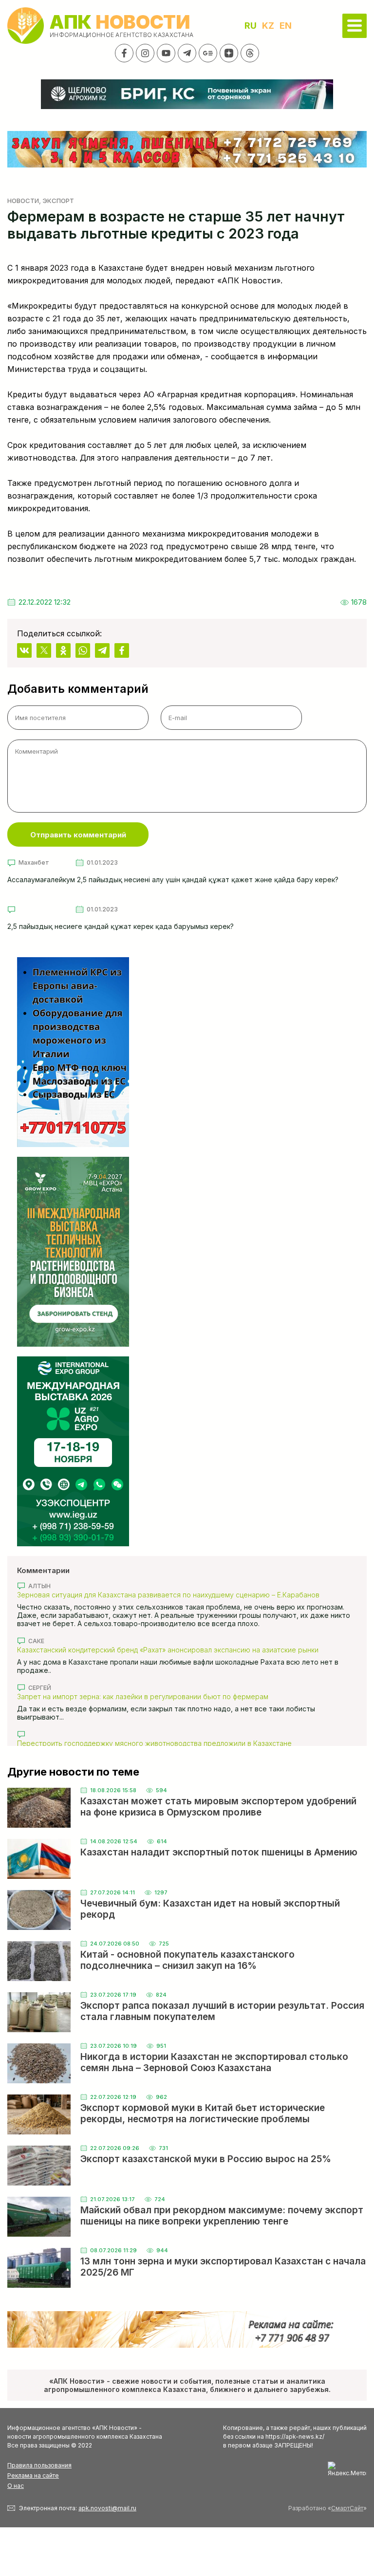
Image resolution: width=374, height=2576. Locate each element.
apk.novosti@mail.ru (107, 2508)
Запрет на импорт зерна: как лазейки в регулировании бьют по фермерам (143, 1696)
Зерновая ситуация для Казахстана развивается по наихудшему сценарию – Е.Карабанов (168, 1595)
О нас (16, 2486)
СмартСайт (347, 2508)
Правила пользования (39, 2465)
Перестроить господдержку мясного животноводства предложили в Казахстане (154, 1743)
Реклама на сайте (33, 2475)
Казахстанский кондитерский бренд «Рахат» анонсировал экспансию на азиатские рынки (168, 1650)
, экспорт (56, 201)
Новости (23, 201)
